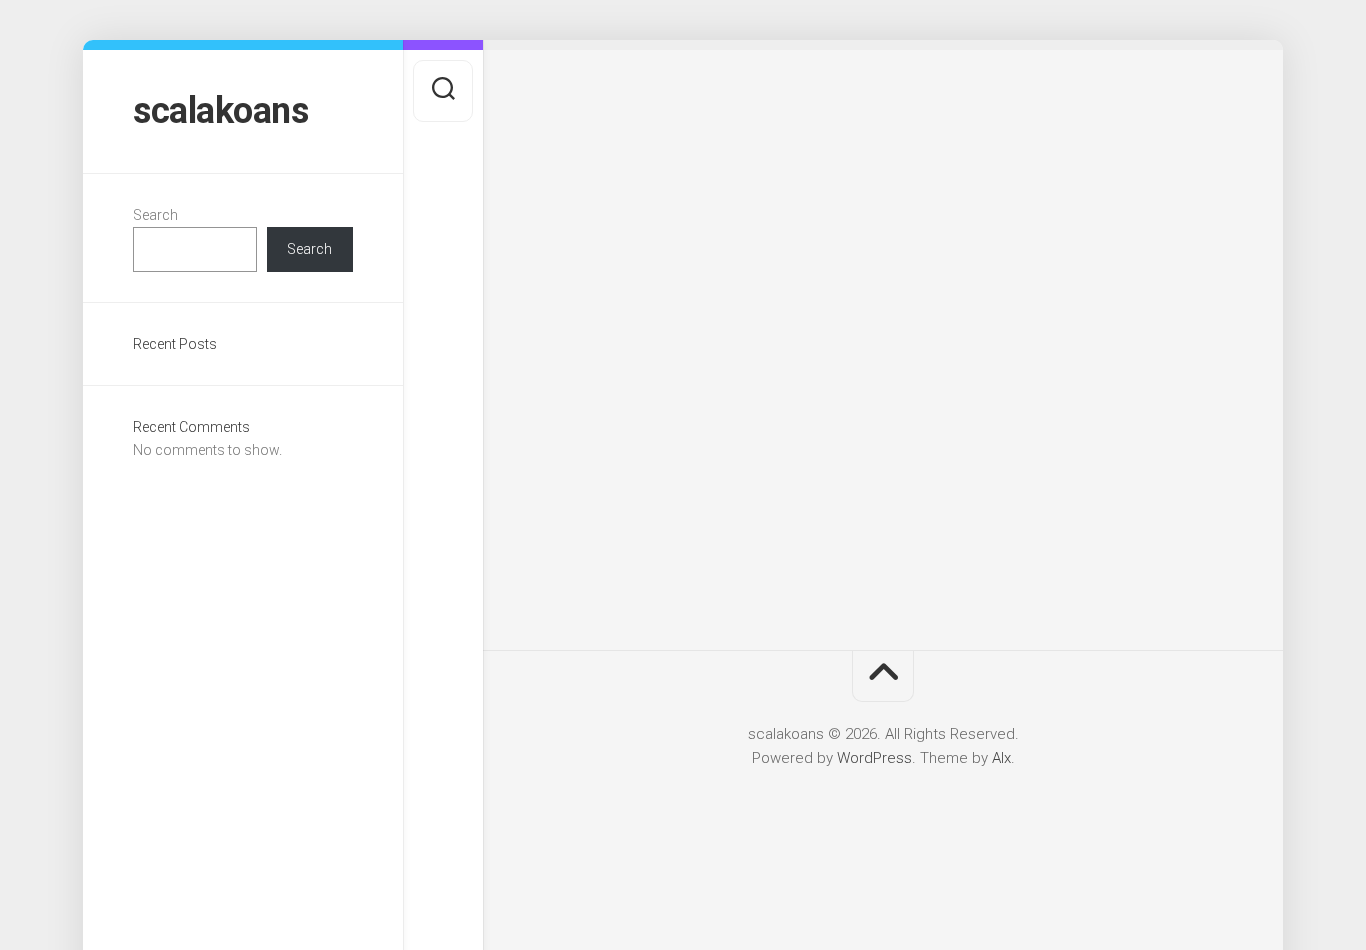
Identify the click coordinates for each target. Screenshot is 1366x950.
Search (155, 215)
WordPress (874, 758)
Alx (1001, 758)
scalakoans (220, 111)
